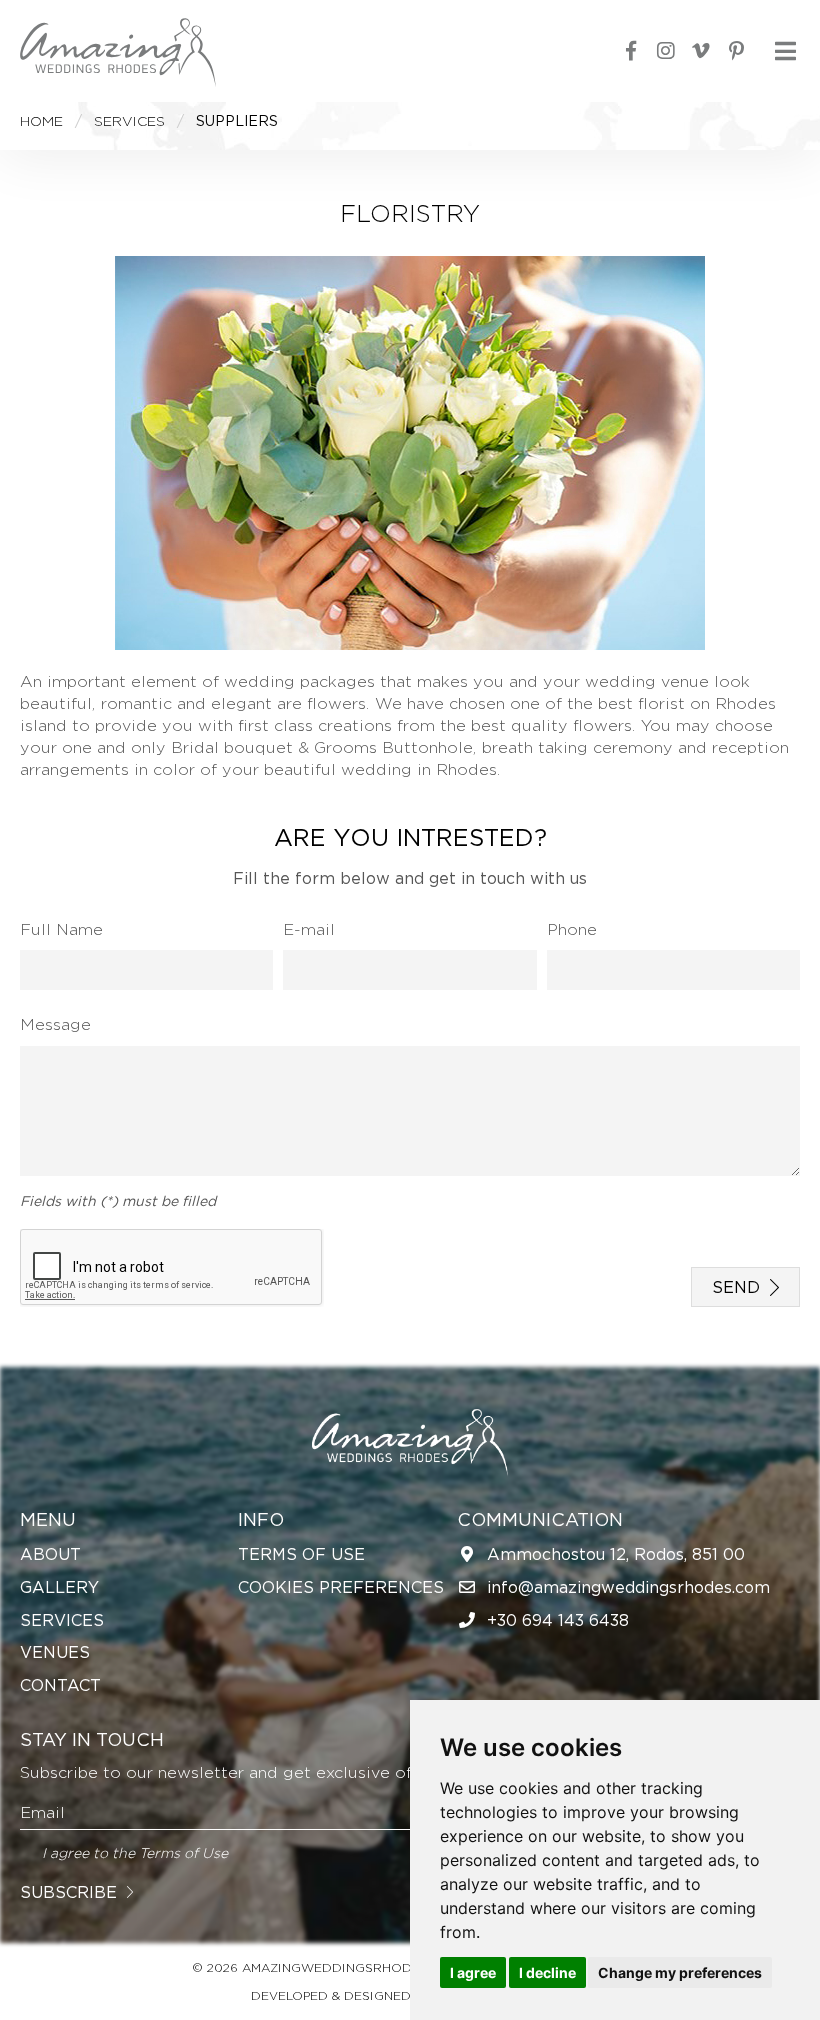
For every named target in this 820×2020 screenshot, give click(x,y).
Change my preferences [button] (680, 1972)
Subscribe (68, 1892)
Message (55, 1024)
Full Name (61, 929)
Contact (60, 1685)
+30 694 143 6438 (558, 1620)
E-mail (309, 929)
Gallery (59, 1587)
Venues (55, 1652)
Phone (572, 929)
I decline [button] (547, 1972)
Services (62, 1620)
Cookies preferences (341, 1587)
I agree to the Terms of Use (135, 1852)
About (50, 1554)
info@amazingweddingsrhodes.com (628, 1587)
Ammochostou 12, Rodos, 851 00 (616, 1554)
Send (736, 1287)
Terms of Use (301, 1554)
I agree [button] (473, 1972)
